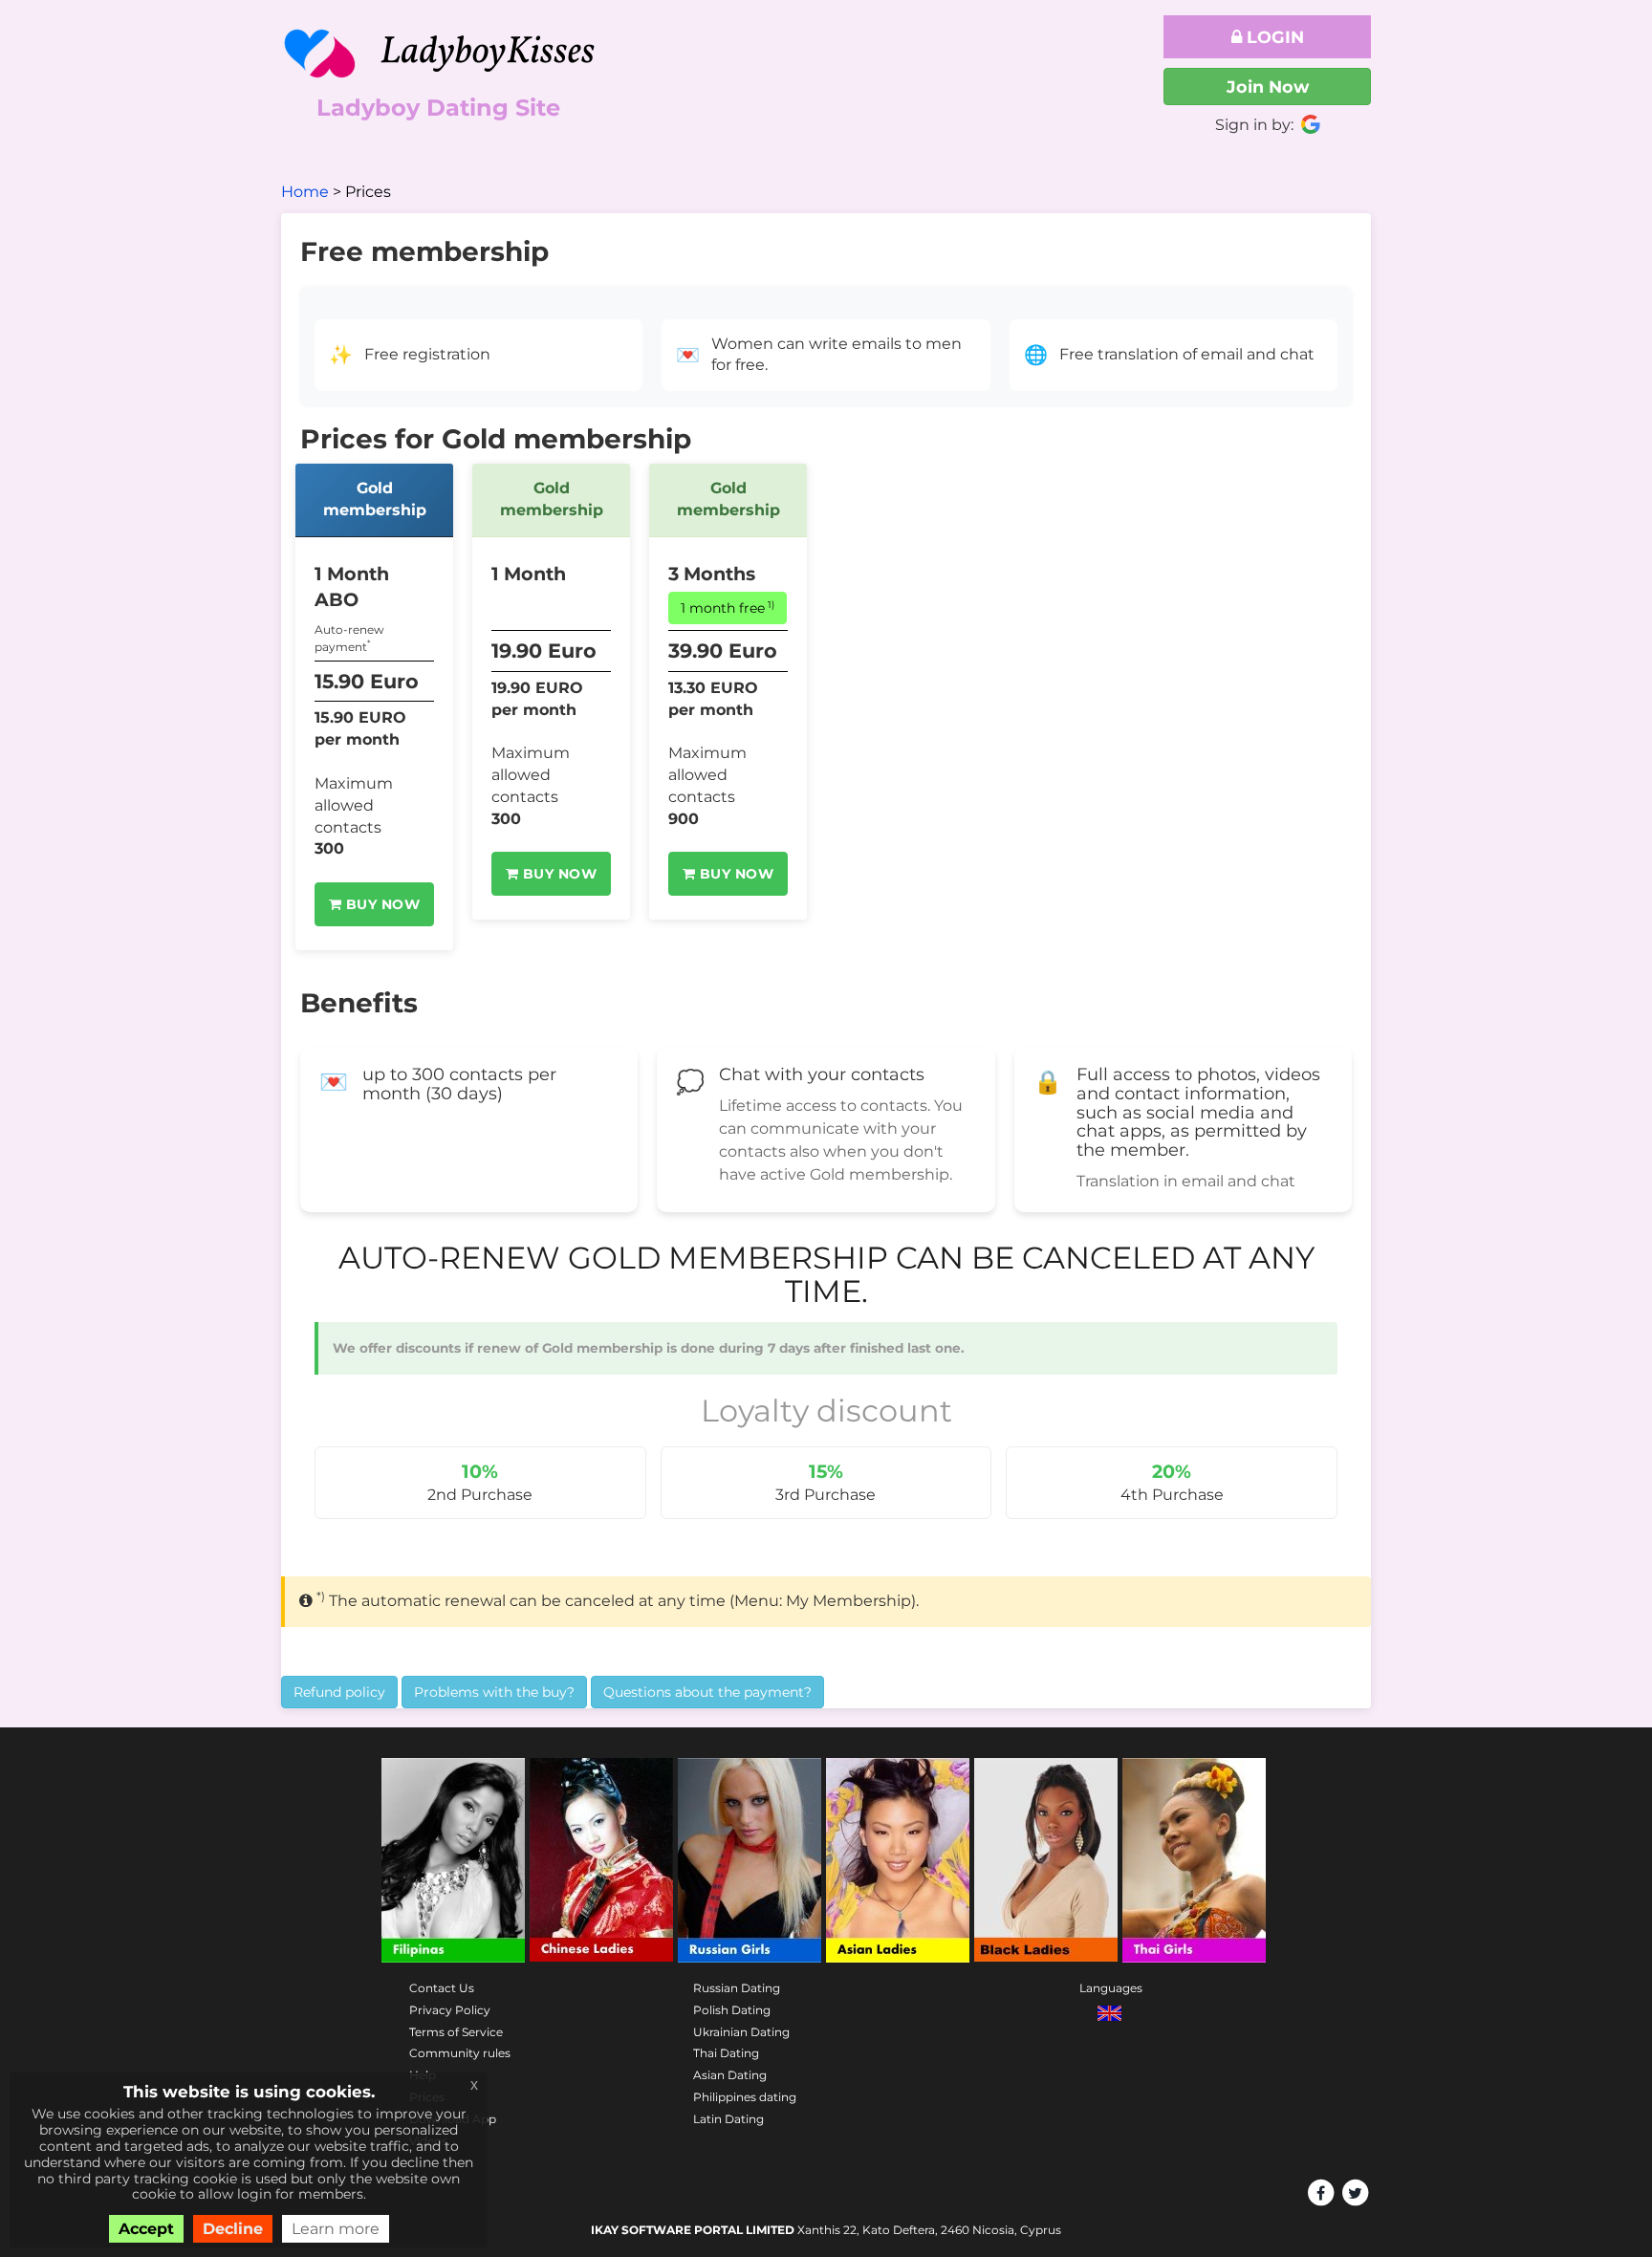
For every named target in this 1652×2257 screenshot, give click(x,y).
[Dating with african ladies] (1046, 1860)
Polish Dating (732, 2010)
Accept (146, 2229)
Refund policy (339, 1692)
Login (1273, 37)
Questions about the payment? (707, 1692)
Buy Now (380, 904)
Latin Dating (728, 2119)
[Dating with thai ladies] (1194, 1860)
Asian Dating (730, 2075)
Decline (233, 2229)
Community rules (460, 2053)
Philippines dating (745, 2097)
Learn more (336, 2229)
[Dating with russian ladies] (750, 1860)
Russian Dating (737, 1988)
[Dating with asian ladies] (898, 1860)
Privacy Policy (450, 2010)
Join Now (1268, 87)
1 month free (728, 608)
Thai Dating (726, 2053)
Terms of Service (456, 2032)
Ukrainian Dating (741, 2032)
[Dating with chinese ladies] (601, 1860)
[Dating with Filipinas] (453, 1860)
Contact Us (442, 1988)
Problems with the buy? (494, 1692)
